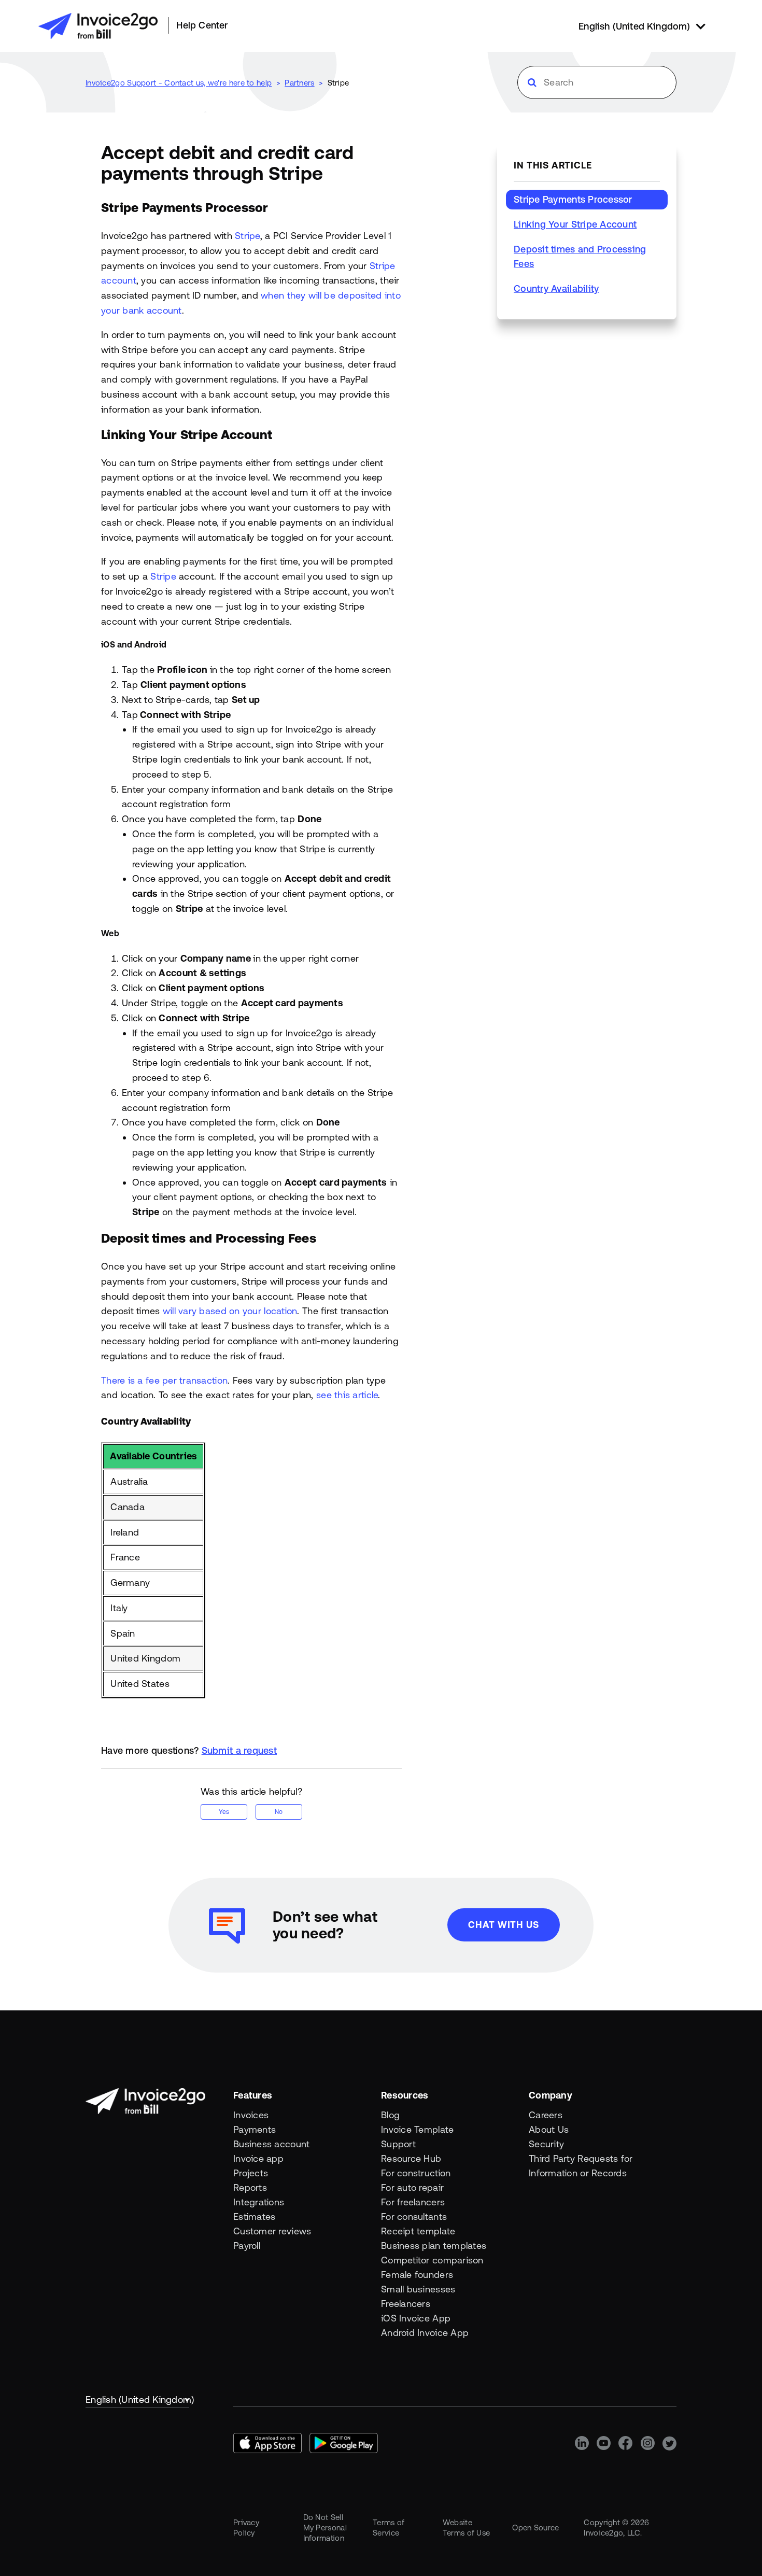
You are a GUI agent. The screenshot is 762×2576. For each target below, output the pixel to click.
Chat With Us (504, 1925)
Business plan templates (434, 2246)
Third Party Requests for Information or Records (581, 2166)
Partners (299, 83)
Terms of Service (389, 2528)
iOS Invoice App (416, 2318)
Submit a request (239, 1750)
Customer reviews (272, 2231)
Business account (271, 2144)
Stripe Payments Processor (573, 199)
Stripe (338, 83)
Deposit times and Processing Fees (580, 256)
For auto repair (412, 2187)
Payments (255, 2129)
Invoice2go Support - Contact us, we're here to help (179, 83)
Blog (390, 2115)
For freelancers (413, 2202)
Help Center (202, 25)
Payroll (247, 2246)
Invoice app (258, 2158)
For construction (416, 2173)
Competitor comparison (432, 2260)
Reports (250, 2187)
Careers (546, 2115)
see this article (347, 1395)
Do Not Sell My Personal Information (325, 2528)
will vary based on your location (230, 1311)
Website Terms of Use (467, 2528)
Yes (224, 1812)
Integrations (259, 2202)
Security (546, 2144)
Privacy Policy (246, 2528)
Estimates (254, 2216)
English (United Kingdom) (137, 2399)
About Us (549, 2129)
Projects (251, 2173)
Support (398, 2144)
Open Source (535, 2528)
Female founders (417, 2275)
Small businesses (418, 2289)
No (279, 1812)
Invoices (251, 2115)
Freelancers (406, 2304)
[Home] (98, 26)
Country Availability (556, 288)
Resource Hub (411, 2158)
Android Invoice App (425, 2333)
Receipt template (418, 2231)
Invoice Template (417, 2129)
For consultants (414, 2216)
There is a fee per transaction (164, 1380)
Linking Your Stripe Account (575, 224)
